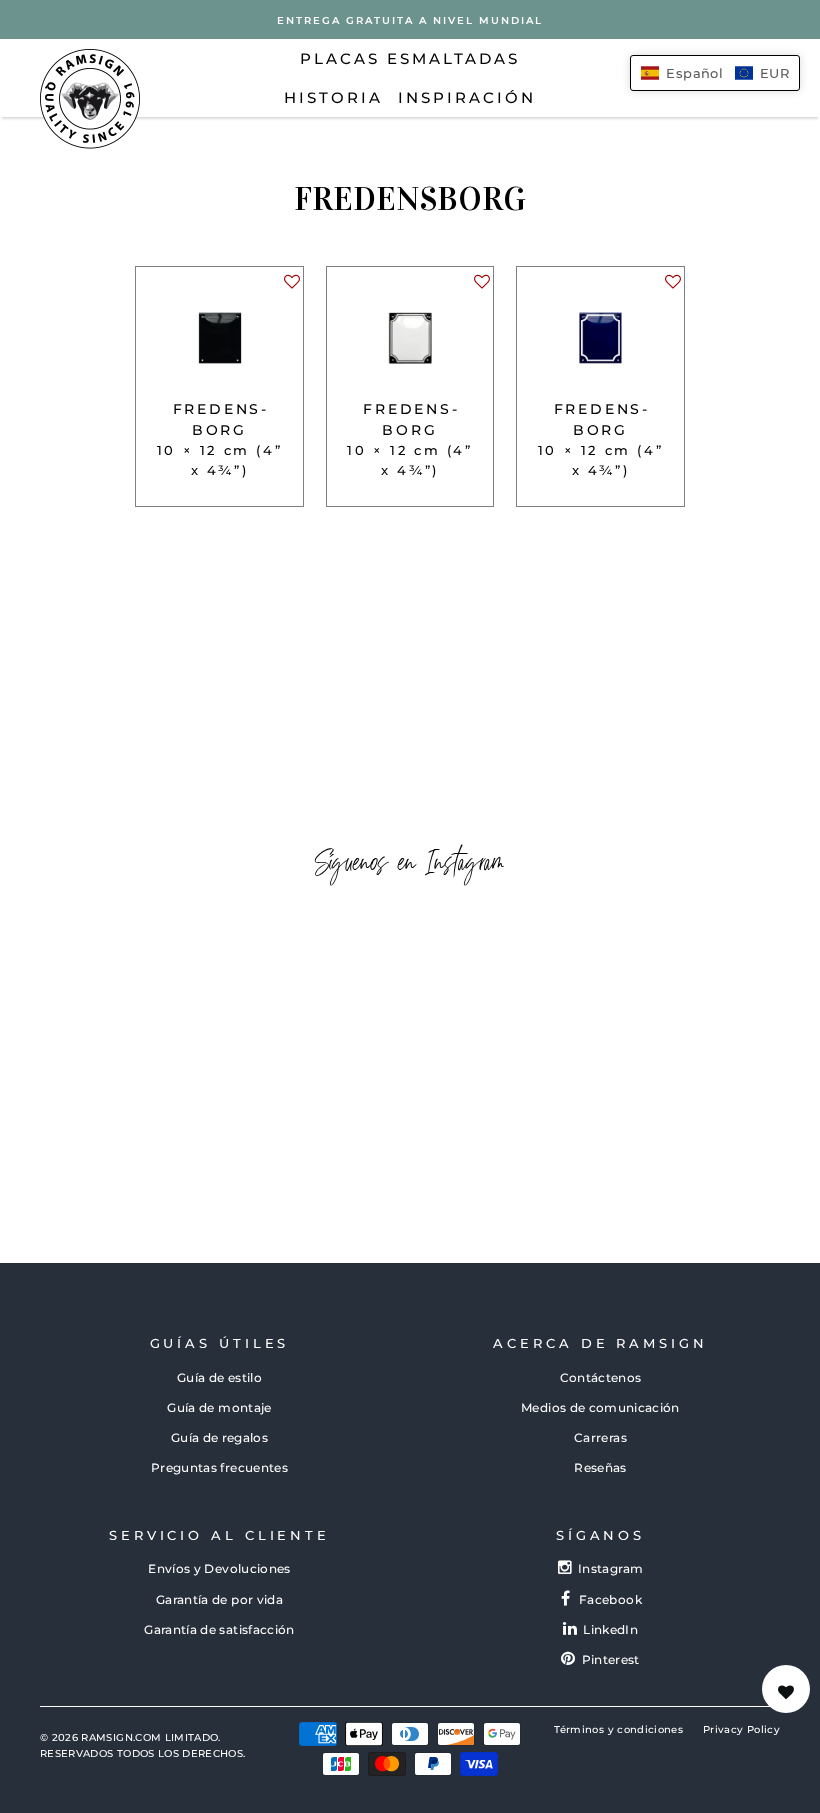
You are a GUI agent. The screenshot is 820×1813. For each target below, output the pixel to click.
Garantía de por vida (219, 1599)
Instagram (610, 1568)
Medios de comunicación (600, 1407)
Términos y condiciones (618, 1729)
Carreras (600, 1437)
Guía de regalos (219, 1437)
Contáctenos (601, 1377)
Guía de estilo (219, 1377)
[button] (291, 287)
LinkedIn (610, 1629)
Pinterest (611, 1659)
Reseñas (600, 1467)
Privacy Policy (741, 1729)
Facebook (610, 1599)
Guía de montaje (219, 1407)
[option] (410, 19)
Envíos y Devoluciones (219, 1568)
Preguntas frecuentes (219, 1467)
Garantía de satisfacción (219, 1629)
